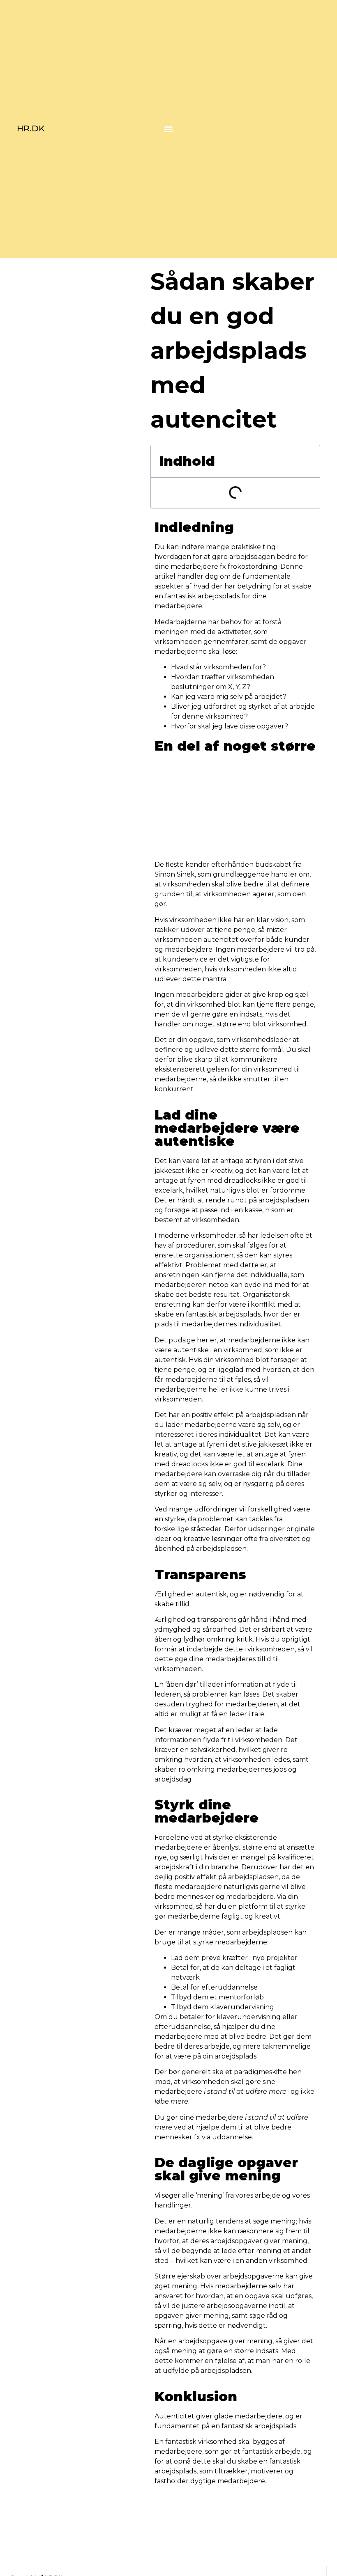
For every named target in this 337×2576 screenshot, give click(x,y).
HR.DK (31, 128)
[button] (168, 129)
